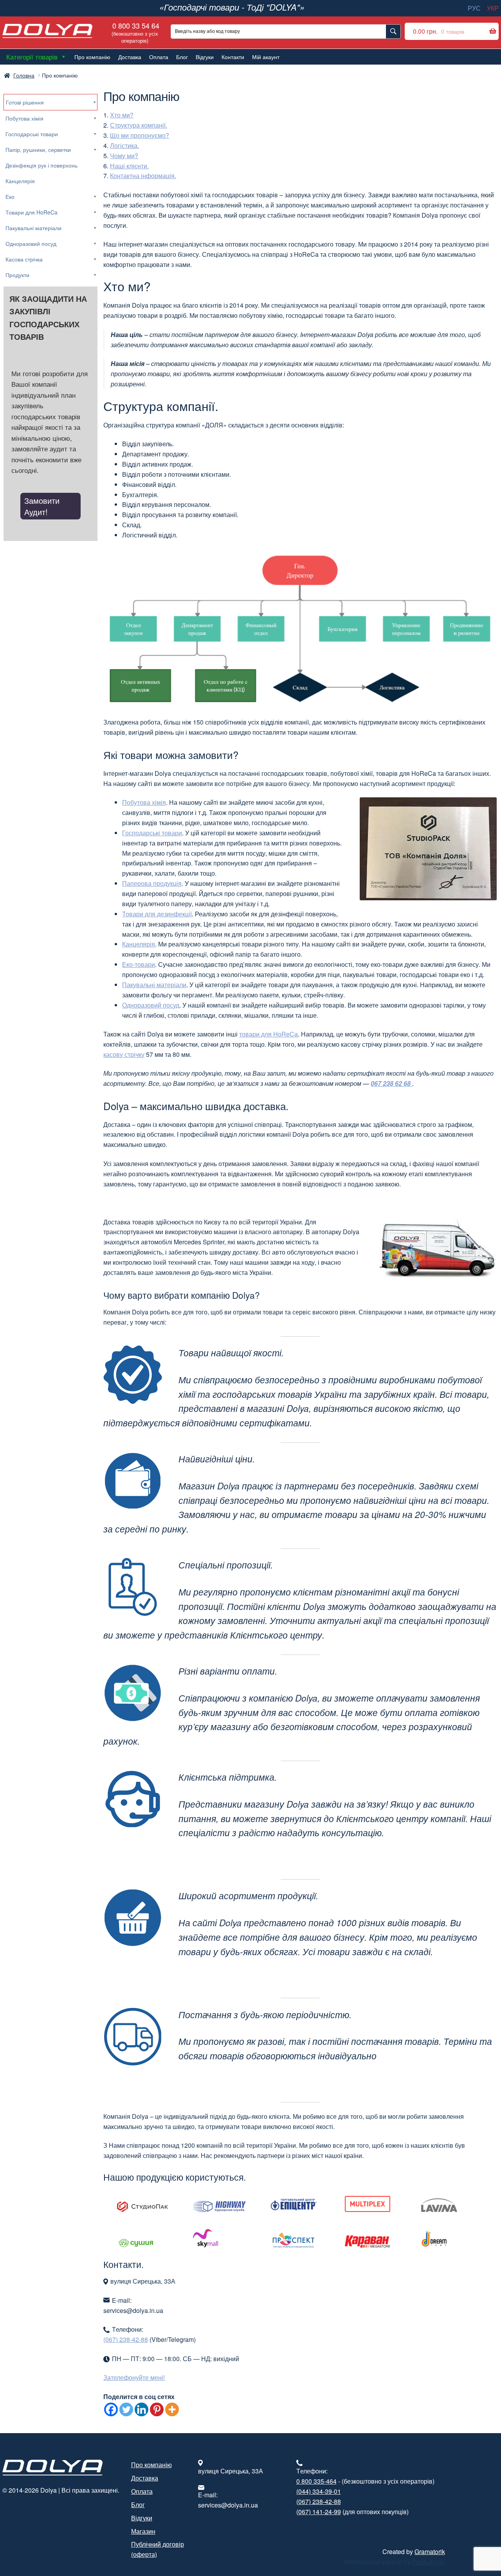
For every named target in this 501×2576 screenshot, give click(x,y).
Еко (10, 196)
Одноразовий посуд (151, 1005)
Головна (24, 75)
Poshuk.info (429, 2562)
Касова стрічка (24, 259)
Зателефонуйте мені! (134, 2377)
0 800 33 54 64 (135, 32)
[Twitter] (126, 2409)
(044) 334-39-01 (319, 2491)
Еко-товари (139, 964)
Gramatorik (430, 2552)
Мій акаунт (266, 57)
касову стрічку (124, 1054)
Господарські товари (152, 833)
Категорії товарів (32, 57)
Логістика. (124, 145)
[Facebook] (111, 2409)
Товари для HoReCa (32, 212)
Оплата (159, 57)
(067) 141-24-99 (319, 2512)
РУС (474, 8)
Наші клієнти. (129, 166)
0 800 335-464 (316, 2481)
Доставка (130, 57)
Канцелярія (139, 944)
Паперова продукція (152, 883)
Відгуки (205, 57)
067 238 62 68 (391, 1083)
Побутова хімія (144, 802)
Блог (182, 57)
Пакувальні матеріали (154, 985)
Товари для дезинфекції (157, 914)
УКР (493, 8)
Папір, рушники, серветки (38, 150)
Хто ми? (122, 115)
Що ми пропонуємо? (140, 135)
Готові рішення (25, 102)
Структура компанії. (139, 125)
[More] (172, 2409)
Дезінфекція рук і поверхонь (41, 165)
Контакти (233, 57)
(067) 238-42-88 (126, 2339)
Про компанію (92, 57)
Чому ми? (124, 156)
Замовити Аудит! (42, 506)
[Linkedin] (141, 2409)
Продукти (17, 275)
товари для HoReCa (269, 1034)
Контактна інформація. (143, 176)
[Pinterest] (157, 2409)
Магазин (143, 2531)
